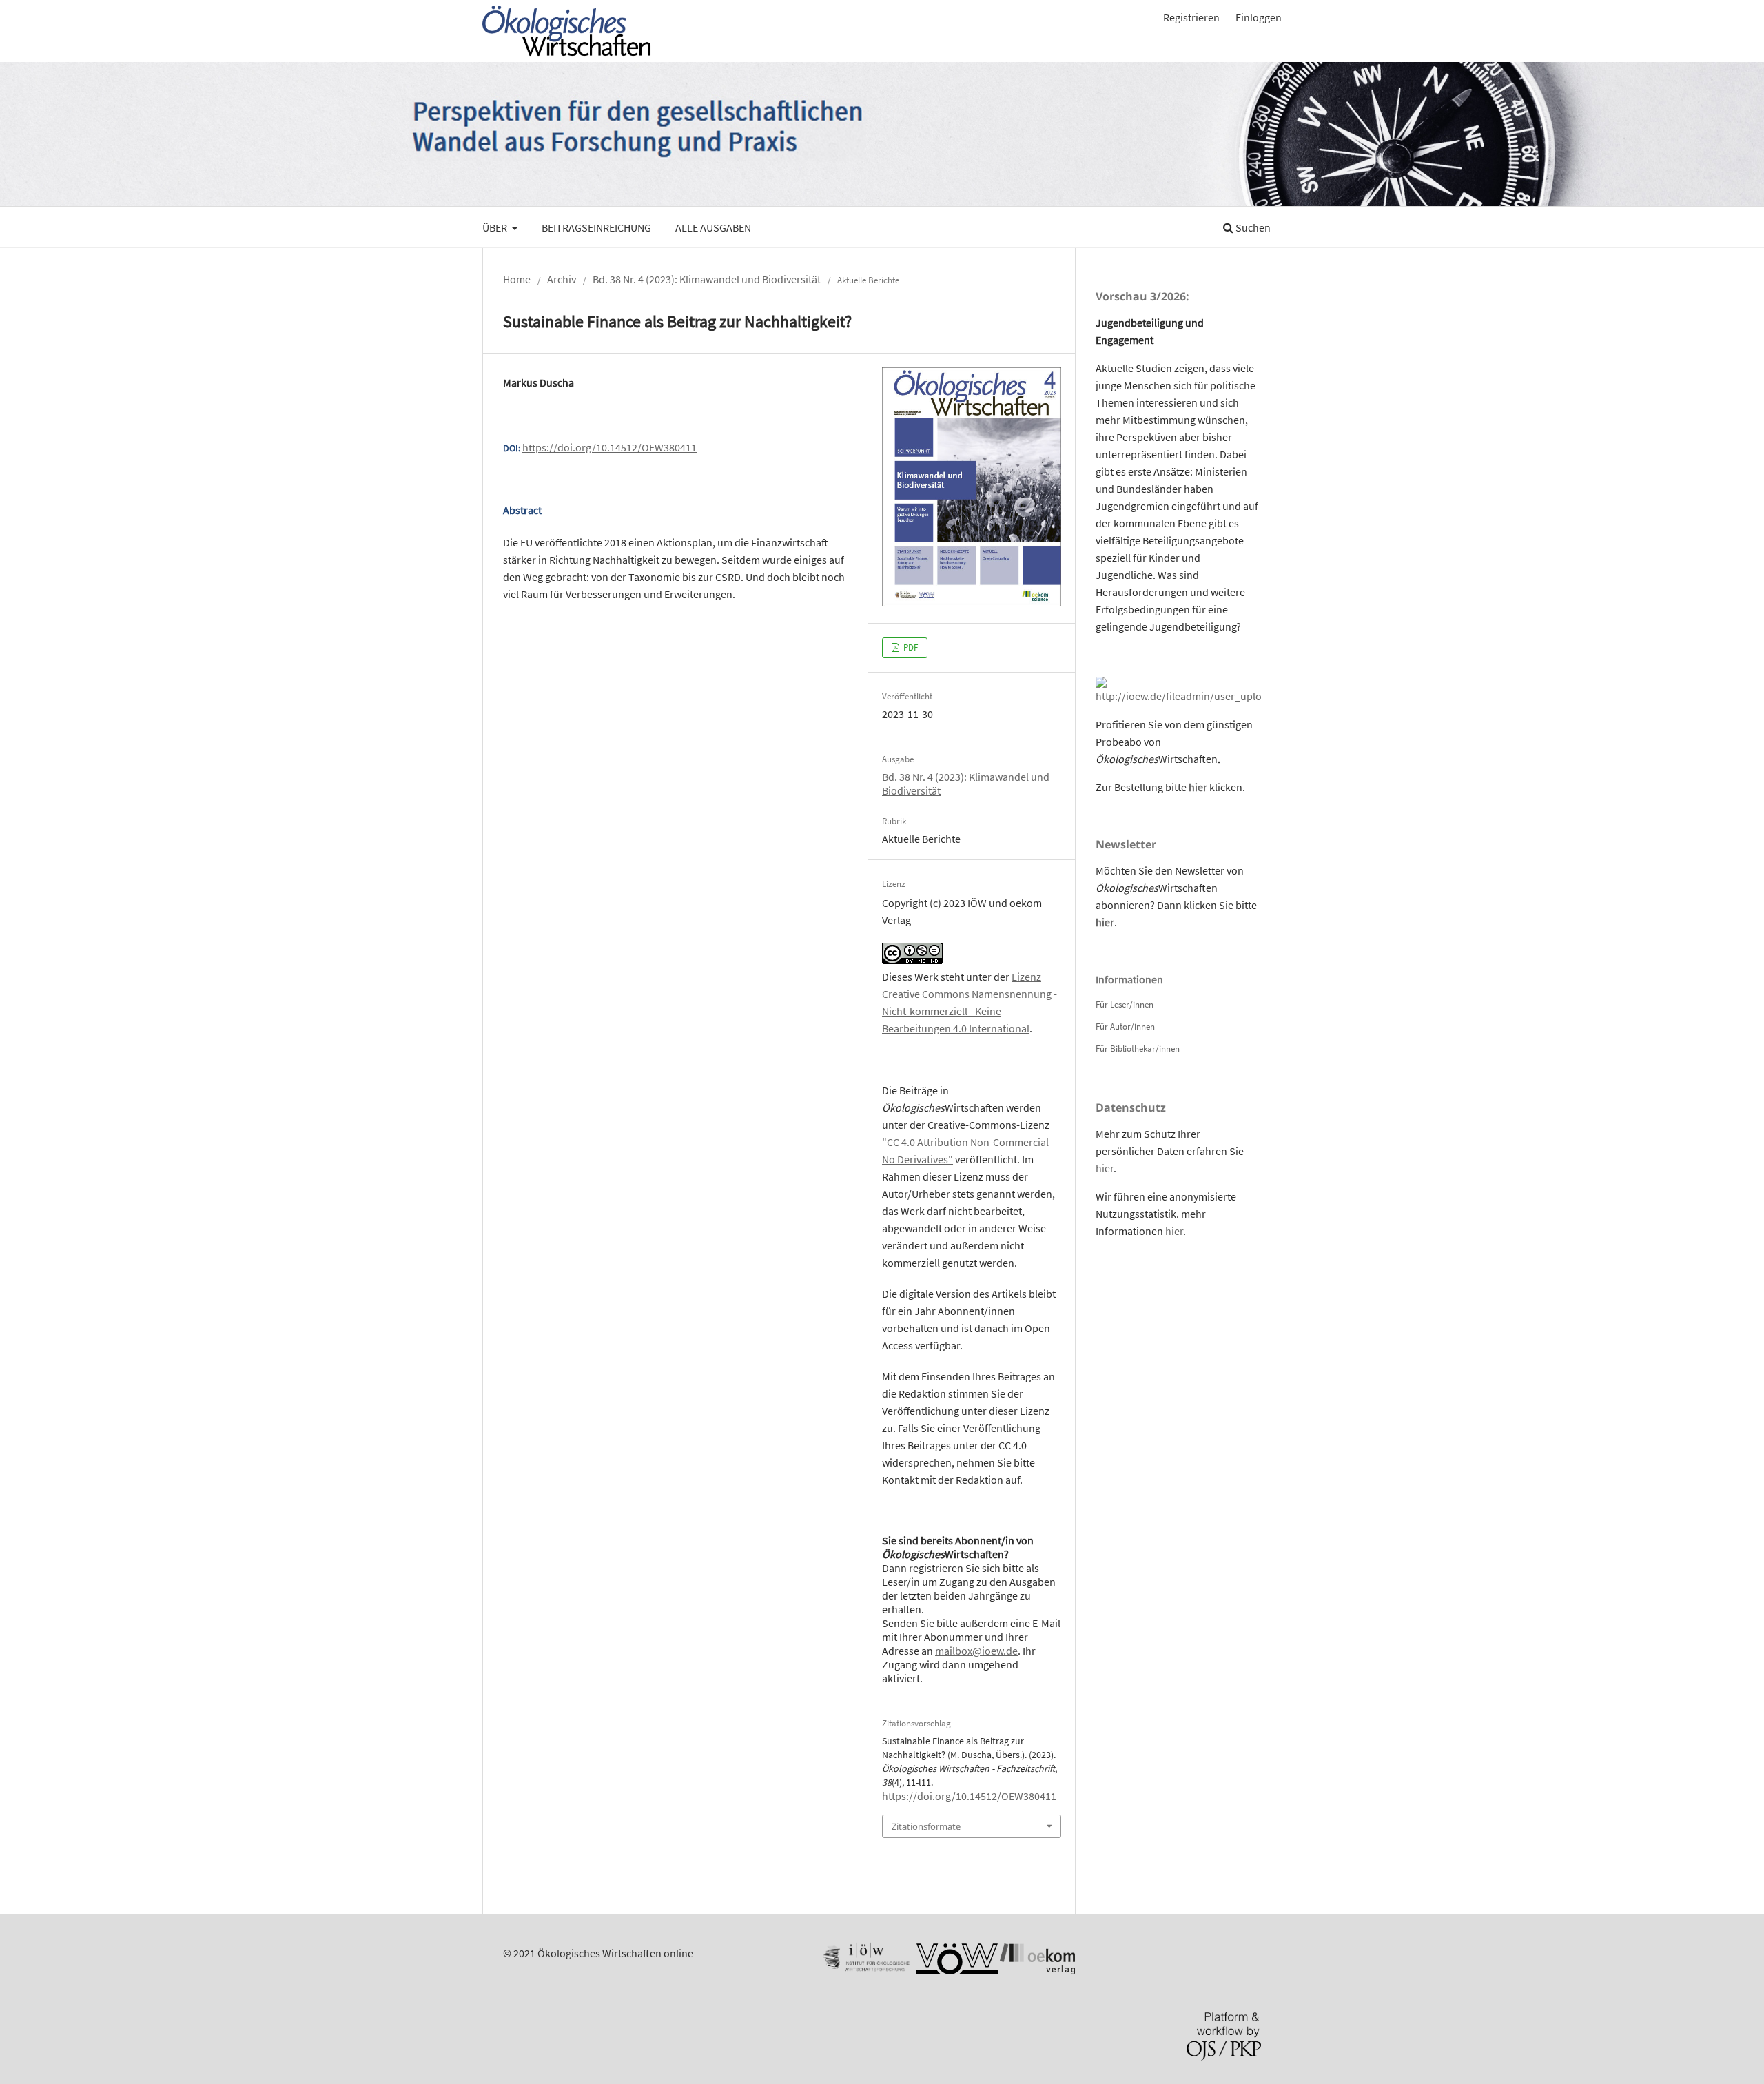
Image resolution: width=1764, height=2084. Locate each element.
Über (496, 227)
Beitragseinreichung (596, 227)
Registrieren (1191, 17)
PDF (910, 647)
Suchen (1252, 227)
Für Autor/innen (1125, 1026)
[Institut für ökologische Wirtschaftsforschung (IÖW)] (865, 1970)
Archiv (562, 279)
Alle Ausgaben (713, 227)
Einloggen (1259, 17)
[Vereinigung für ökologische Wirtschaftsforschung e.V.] (957, 1970)
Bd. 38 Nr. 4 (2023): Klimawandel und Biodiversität (707, 279)
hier (1198, 787)
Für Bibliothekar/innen (1138, 1049)
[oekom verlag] (1037, 1970)
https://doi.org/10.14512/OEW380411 (609, 447)
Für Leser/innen (1125, 1004)
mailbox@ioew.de (976, 1651)
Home (517, 279)
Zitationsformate (926, 1826)
